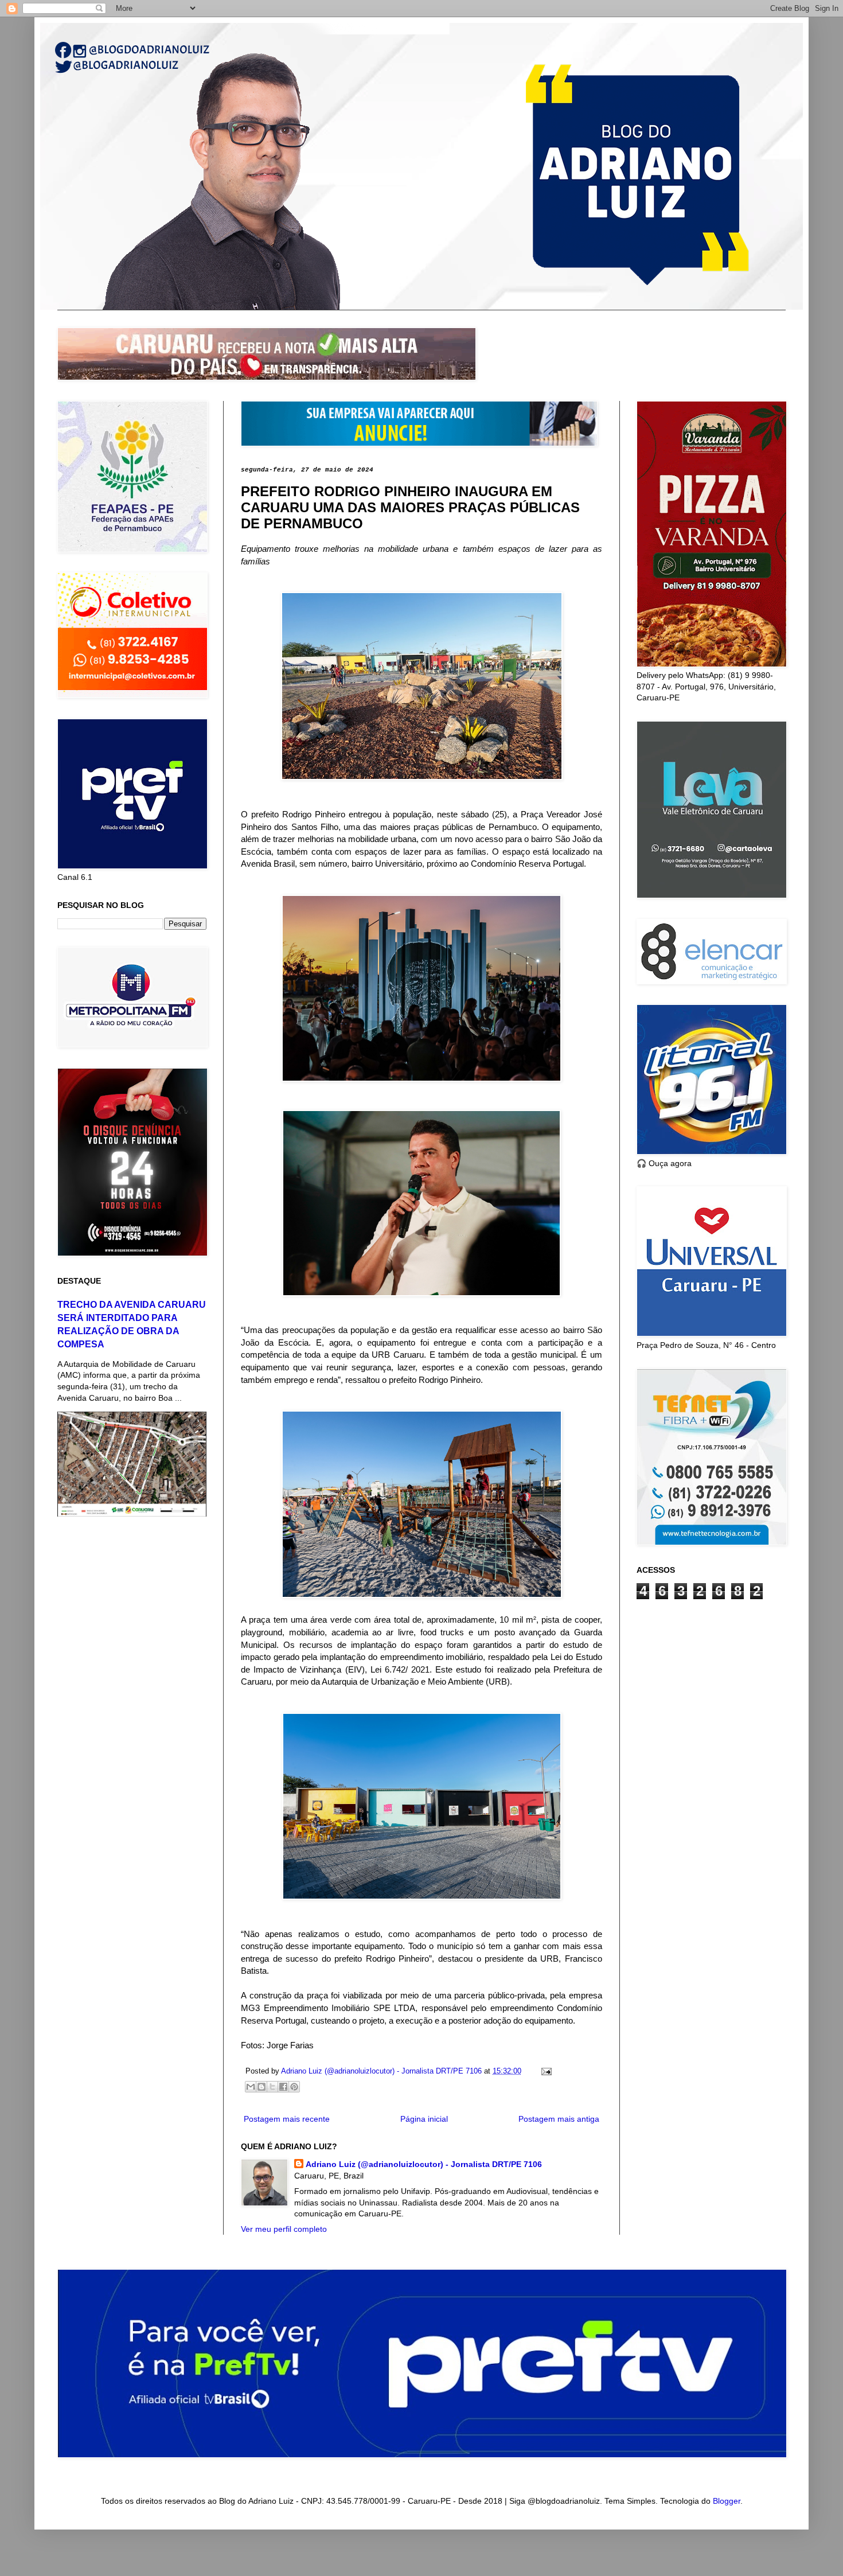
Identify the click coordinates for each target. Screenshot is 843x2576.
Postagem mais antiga (559, 2119)
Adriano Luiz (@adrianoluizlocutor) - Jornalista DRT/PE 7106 (424, 2164)
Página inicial (424, 2119)
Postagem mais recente (287, 2119)
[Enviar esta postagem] (545, 2071)
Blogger (727, 2501)
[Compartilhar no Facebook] (283, 2087)
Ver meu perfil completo (284, 2229)
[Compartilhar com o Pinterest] (294, 2087)
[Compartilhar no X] (272, 2087)
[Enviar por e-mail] (251, 2087)
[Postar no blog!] (262, 2087)
